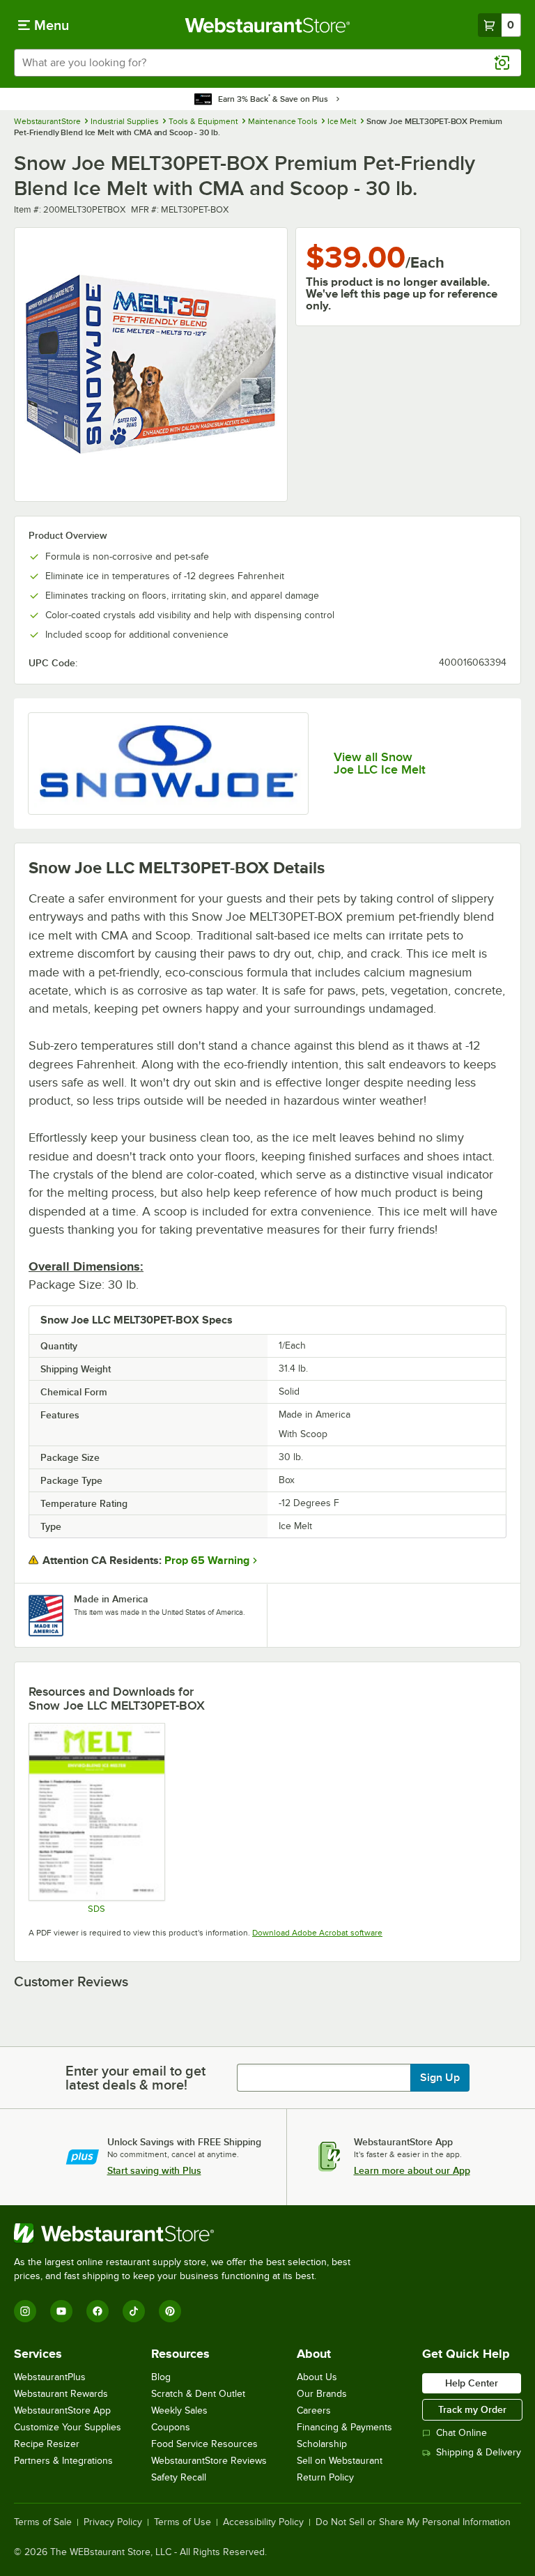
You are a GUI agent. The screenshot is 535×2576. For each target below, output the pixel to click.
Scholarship (322, 2444)
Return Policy (325, 2477)
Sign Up (440, 2078)
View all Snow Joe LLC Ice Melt (380, 763)
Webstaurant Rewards (61, 2394)
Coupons (171, 2427)
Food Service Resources (204, 2444)
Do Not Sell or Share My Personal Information (413, 2522)
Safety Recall (179, 2477)
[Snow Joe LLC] (168, 764)
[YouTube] (61, 2311)
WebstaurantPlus (50, 2377)
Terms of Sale (43, 2522)
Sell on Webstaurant (340, 2461)
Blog (161, 2377)
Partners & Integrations (63, 2461)
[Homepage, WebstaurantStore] (268, 25)
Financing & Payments (344, 2427)
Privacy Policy (113, 2522)
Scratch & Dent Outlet (198, 2394)
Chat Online (462, 2433)
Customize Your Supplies (68, 2427)
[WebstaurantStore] (188, 2233)
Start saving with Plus (154, 2170)
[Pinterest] (170, 2311)
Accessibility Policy (263, 2522)
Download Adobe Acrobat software (317, 1933)
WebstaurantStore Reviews (209, 2461)
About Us (317, 2377)
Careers (314, 2410)
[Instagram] (25, 2311)
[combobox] (267, 63)
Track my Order (472, 2409)
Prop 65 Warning (207, 1561)
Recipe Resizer (47, 2444)
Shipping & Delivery (479, 2452)
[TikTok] (134, 2311)
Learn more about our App (412, 2170)
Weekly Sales (179, 2410)
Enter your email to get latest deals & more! (135, 2078)
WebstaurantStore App (62, 2410)
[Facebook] (98, 2311)
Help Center (472, 2383)
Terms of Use (183, 2522)
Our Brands (322, 2394)
